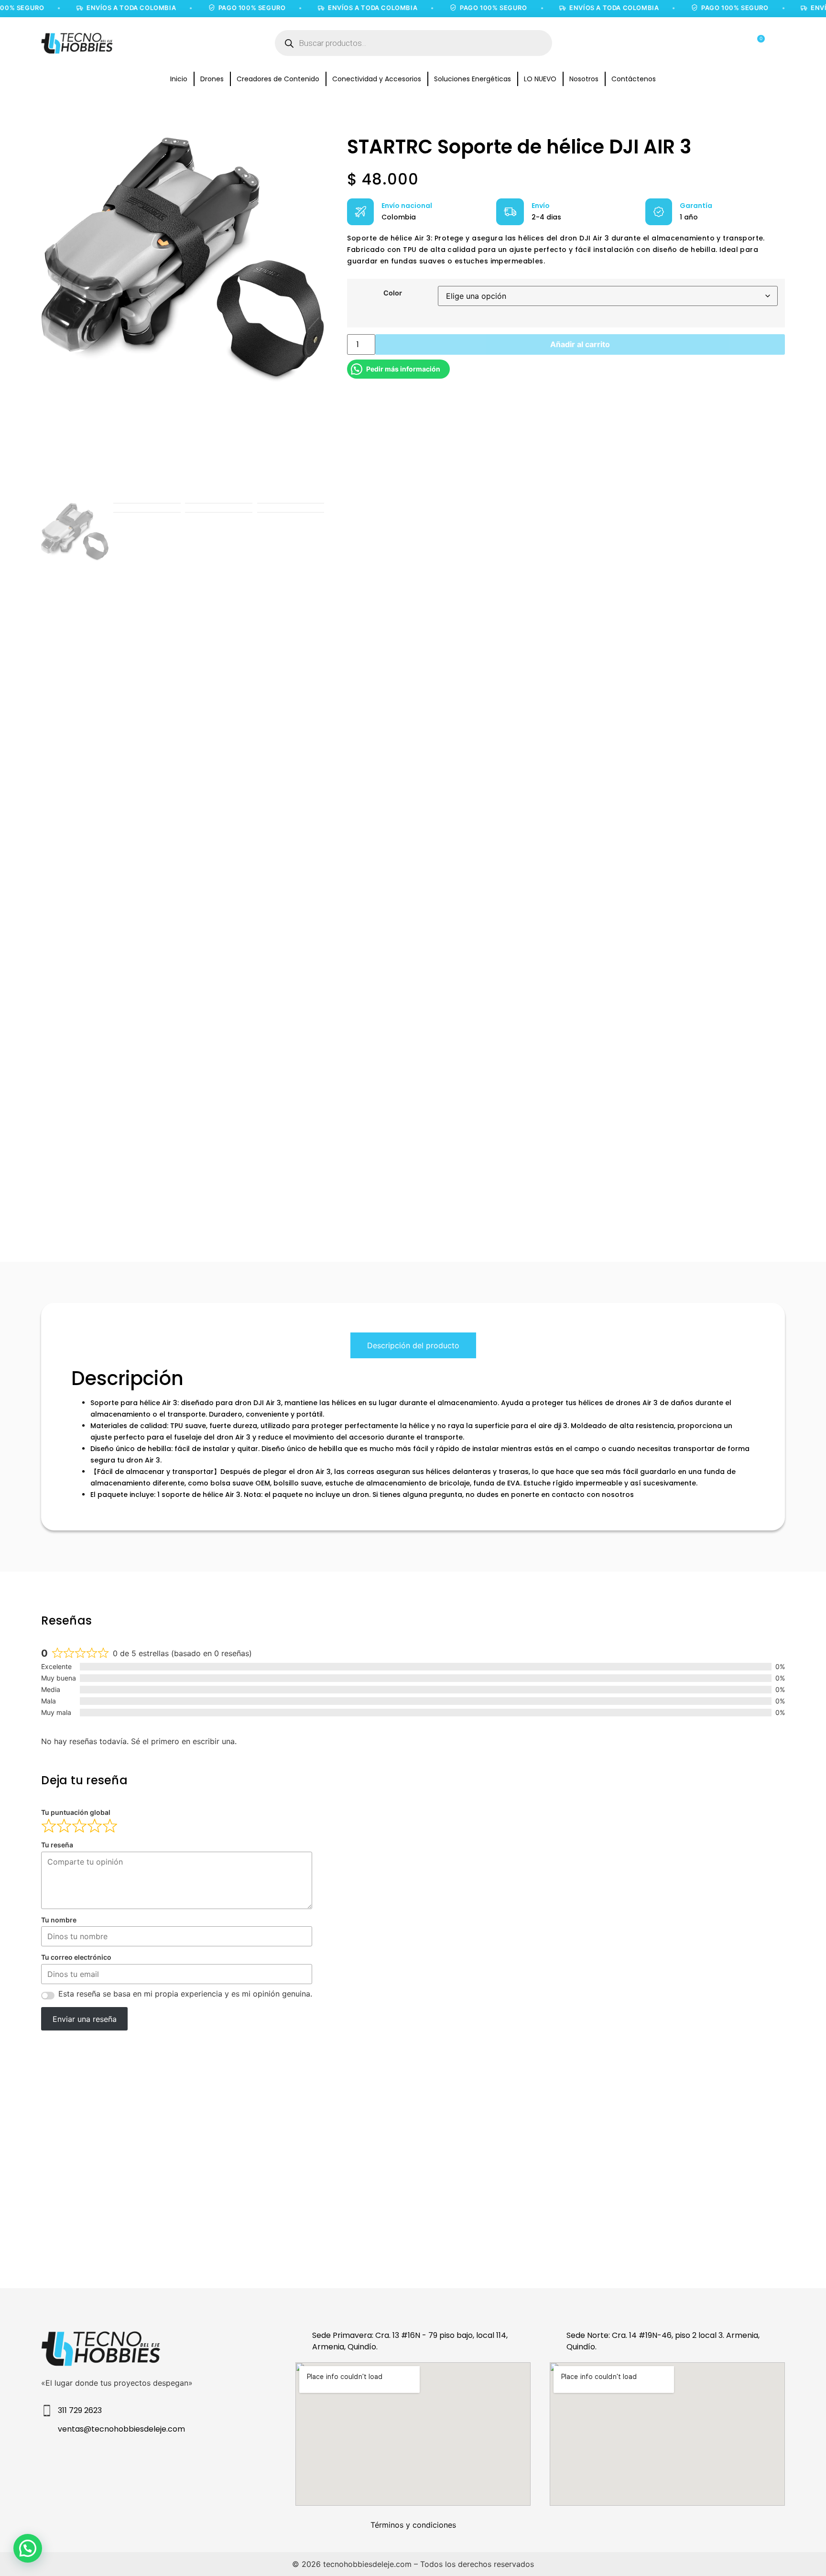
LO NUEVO (540, 79)
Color (393, 293)
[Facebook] (139, 2461)
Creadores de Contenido (278, 79)
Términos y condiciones (413, 2525)
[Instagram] (101, 2461)
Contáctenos (634, 79)
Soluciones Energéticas (473, 79)
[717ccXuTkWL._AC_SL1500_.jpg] (183, 259)
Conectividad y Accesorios (377, 79)
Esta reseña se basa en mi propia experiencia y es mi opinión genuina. (185, 1994)
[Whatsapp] (217, 2461)
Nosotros (584, 79)
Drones (212, 79)
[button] (28, 2548)
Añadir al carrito (580, 344)
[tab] (413, 1345)
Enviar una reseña (85, 2019)
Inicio (179, 79)
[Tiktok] (178, 2461)
